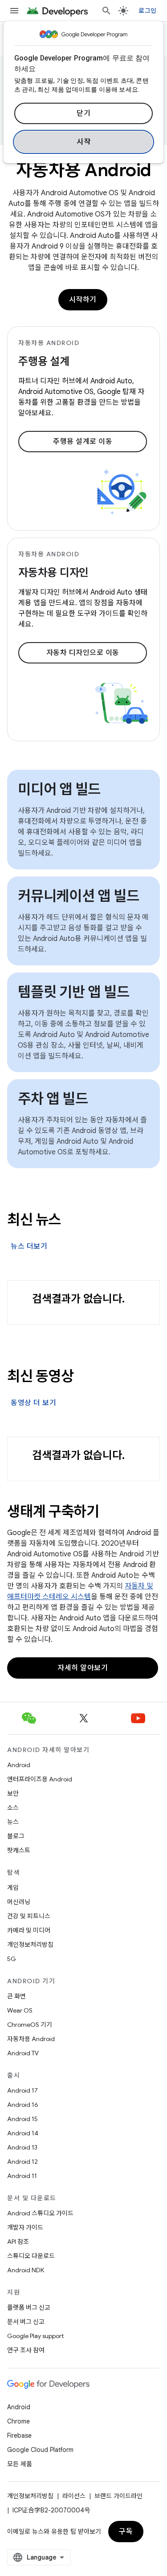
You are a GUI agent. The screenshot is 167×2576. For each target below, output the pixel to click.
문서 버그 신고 (26, 2322)
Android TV (23, 2053)
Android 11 (22, 2176)
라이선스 (74, 2496)
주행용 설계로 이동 (83, 442)
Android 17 (22, 2090)
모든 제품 (20, 2464)
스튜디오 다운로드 (31, 2256)
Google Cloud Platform (40, 2450)
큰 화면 (16, 1996)
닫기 (83, 113)
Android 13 (22, 2147)
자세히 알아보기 (83, 1668)
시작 (83, 142)
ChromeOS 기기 (30, 2025)
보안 (13, 1793)
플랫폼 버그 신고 (29, 2307)
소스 (13, 1808)
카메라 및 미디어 (29, 1930)
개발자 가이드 (25, 2227)
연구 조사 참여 (26, 2350)
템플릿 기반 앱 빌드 (73, 992)
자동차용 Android (31, 2039)
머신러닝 (19, 1902)
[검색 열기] (106, 11)
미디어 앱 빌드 (59, 789)
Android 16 (23, 2105)
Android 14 (23, 2133)
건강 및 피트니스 (29, 1916)
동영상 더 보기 (33, 1403)
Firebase (19, 2435)
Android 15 (22, 2119)
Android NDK (26, 2270)
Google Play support (35, 2336)
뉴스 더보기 (29, 1246)
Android (19, 1765)
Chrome (18, 2421)
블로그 (16, 1836)
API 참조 (18, 2242)
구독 (126, 2532)
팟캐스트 (19, 1850)
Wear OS (20, 2010)
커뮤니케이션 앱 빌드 (78, 896)
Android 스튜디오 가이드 (40, 2213)
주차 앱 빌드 (53, 1099)
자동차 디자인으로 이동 (83, 653)
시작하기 (83, 300)
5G (12, 1959)
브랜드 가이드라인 (118, 2496)
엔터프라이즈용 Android (40, 1779)
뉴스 (13, 1822)
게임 (13, 1888)
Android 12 (22, 2162)
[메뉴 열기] (14, 11)
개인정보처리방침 (30, 1945)
